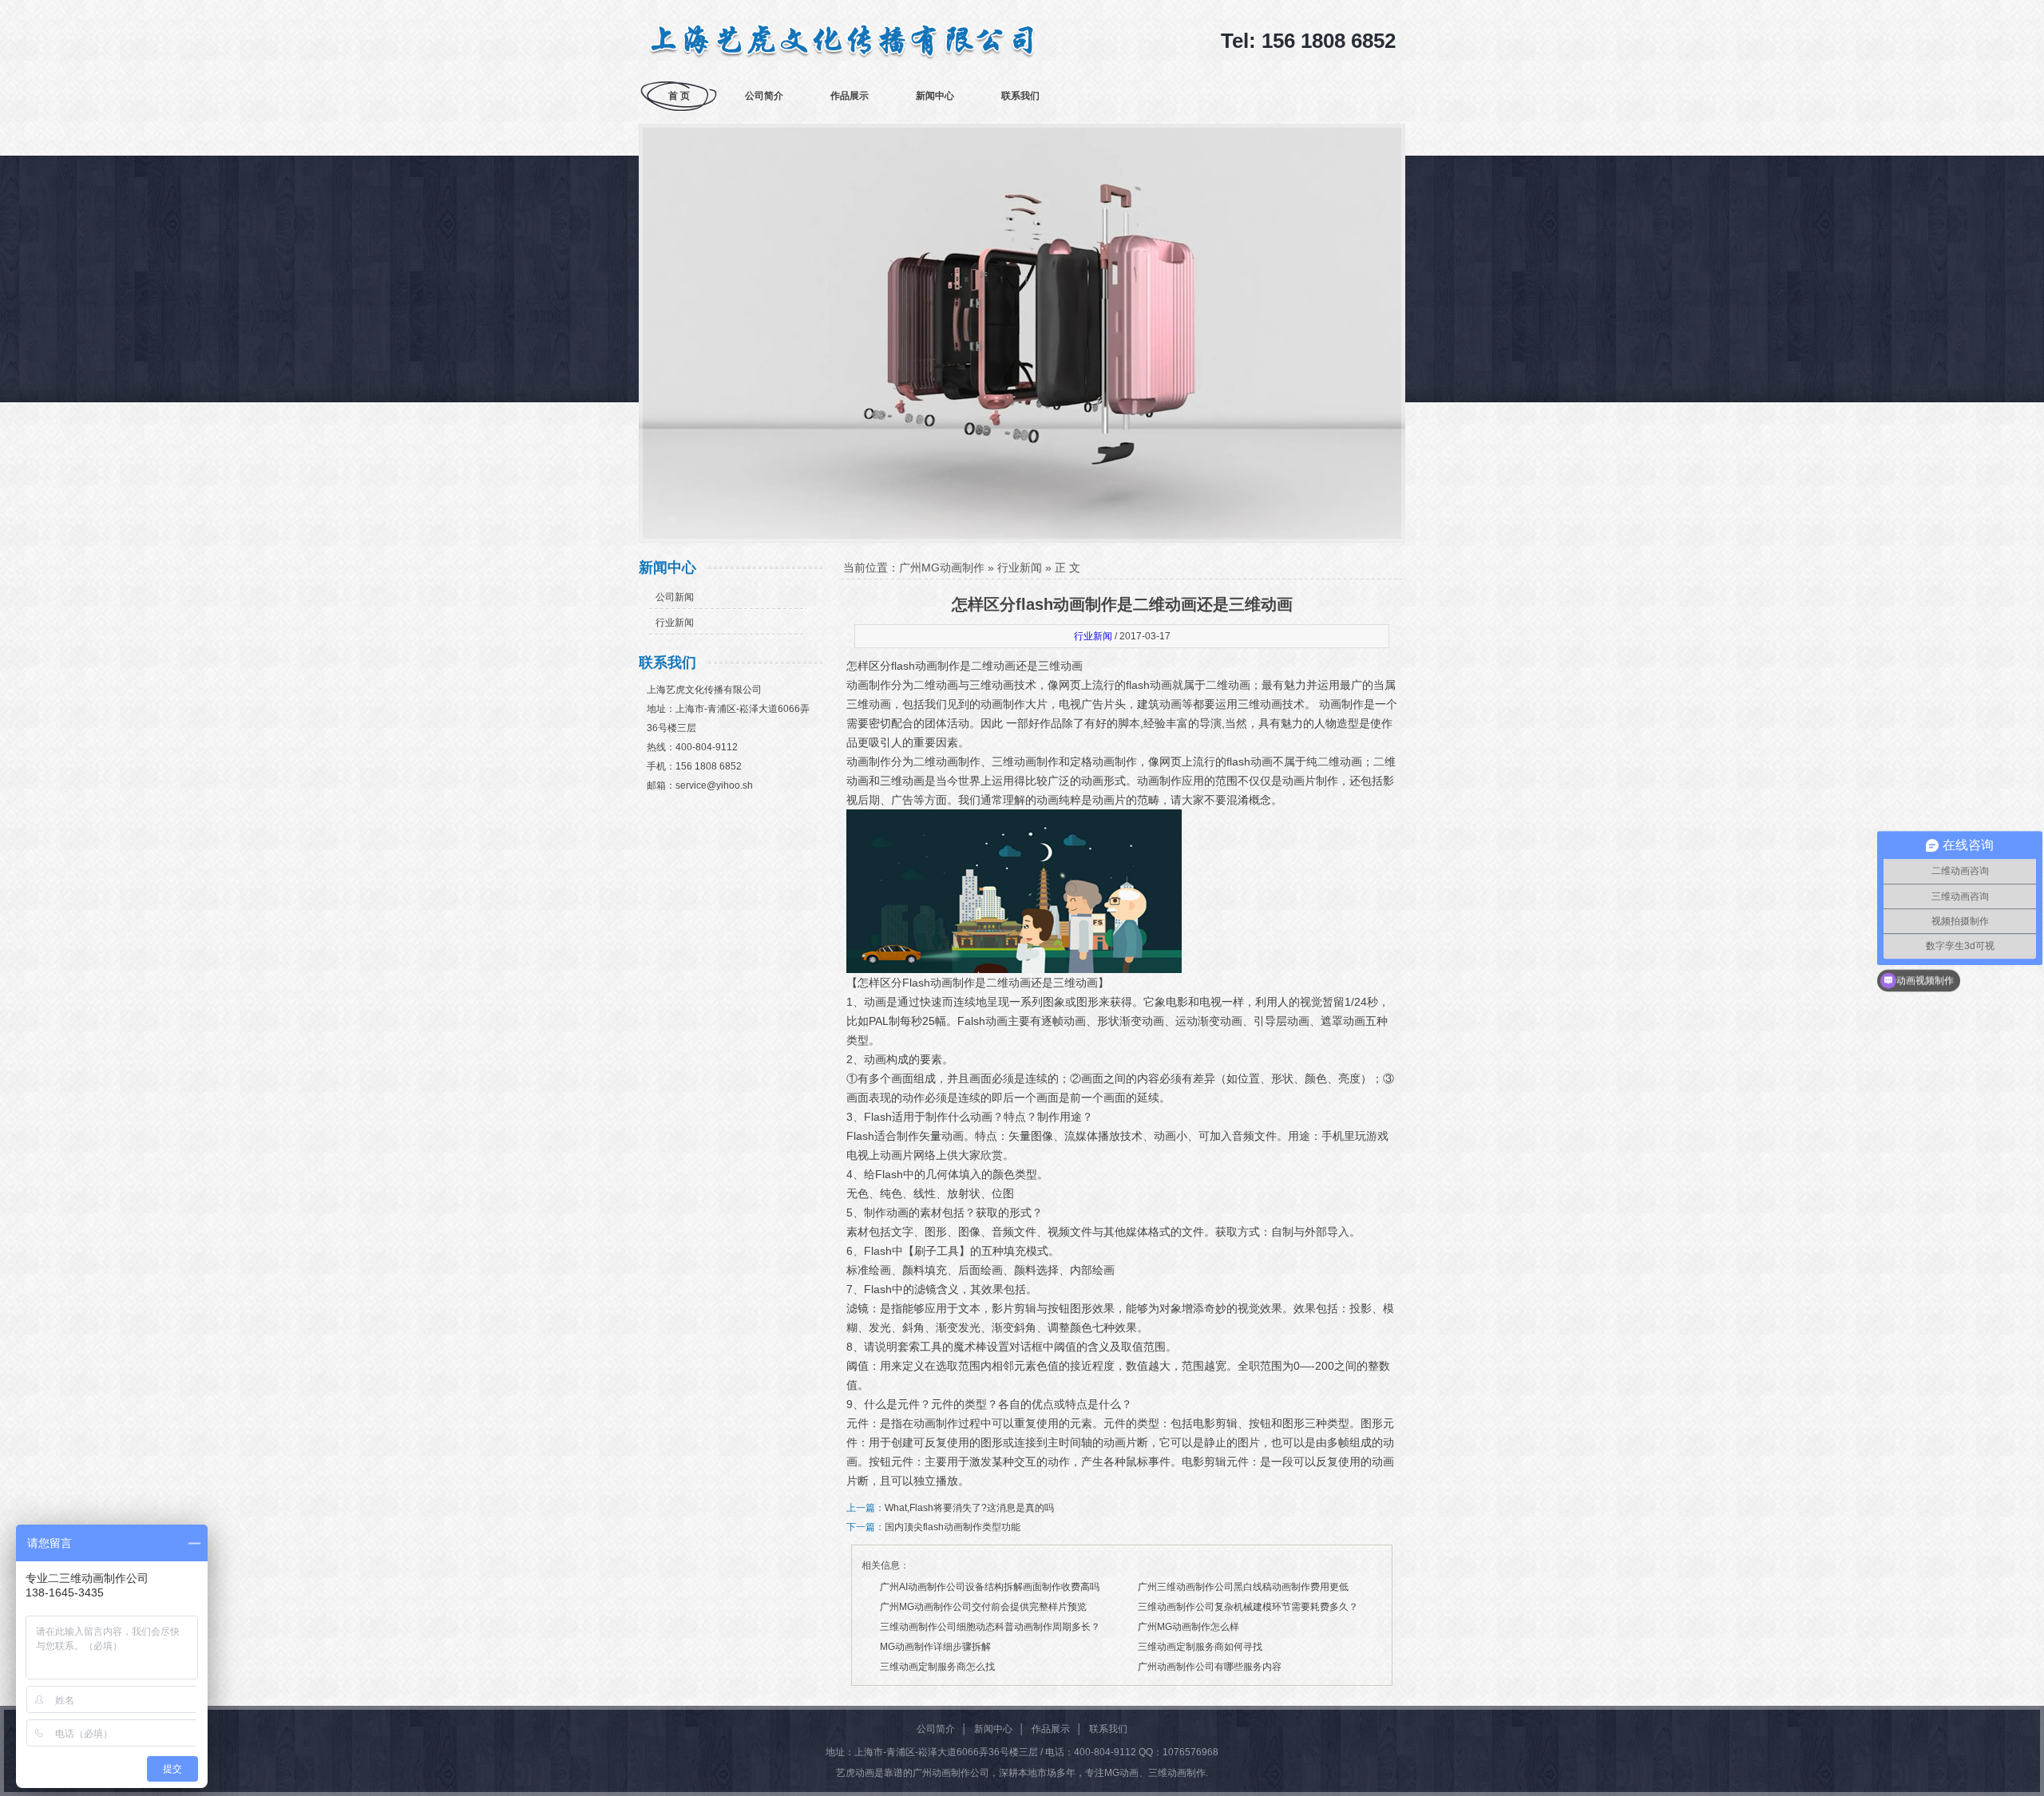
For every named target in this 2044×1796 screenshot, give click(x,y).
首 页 (679, 96)
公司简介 (764, 96)
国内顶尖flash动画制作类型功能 (953, 1527)
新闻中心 (935, 96)
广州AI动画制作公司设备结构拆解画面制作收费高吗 (990, 1587)
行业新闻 (675, 623)
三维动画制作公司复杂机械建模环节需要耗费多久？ (1248, 1607)
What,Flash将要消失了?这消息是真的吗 (969, 1508)
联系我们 (1020, 96)
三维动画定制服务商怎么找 (937, 1667)
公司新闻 (675, 597)
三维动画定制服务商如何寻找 (1200, 1647)
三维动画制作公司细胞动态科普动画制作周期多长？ (990, 1627)
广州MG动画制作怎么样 (1188, 1627)
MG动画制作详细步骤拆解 (935, 1647)
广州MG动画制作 (942, 568)
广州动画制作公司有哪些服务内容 (1210, 1667)
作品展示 (850, 96)
